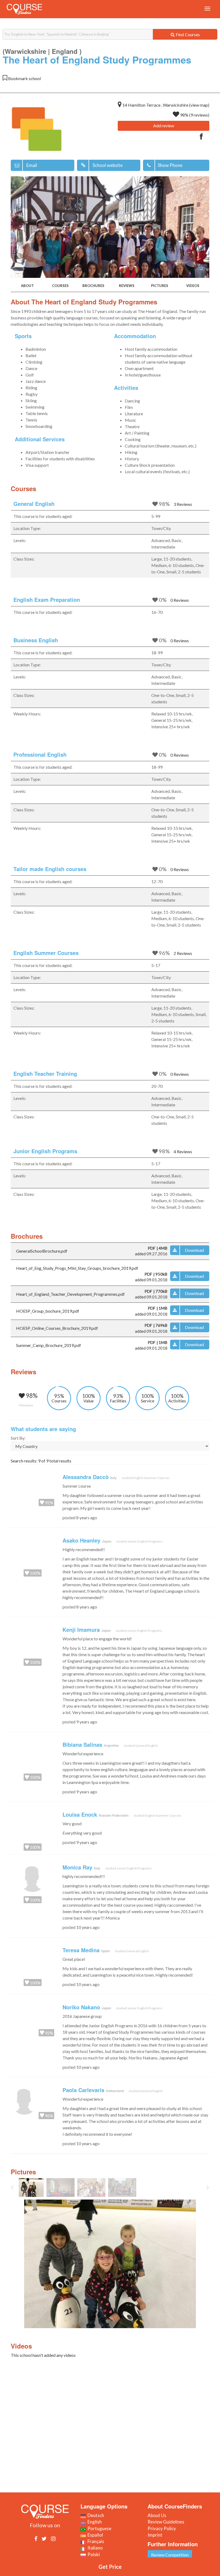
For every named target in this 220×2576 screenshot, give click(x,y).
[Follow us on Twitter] (44, 2538)
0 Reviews (180, 600)
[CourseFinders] (24, 9)
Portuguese (99, 2528)
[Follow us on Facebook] (36, 2538)
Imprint (155, 2535)
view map (199, 105)
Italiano (94, 2548)
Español (94, 2535)
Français (95, 2541)
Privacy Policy (162, 2528)
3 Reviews (183, 504)
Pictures (160, 286)
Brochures (93, 286)
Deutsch (95, 2515)
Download (194, 1250)
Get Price (110, 2567)
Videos (193, 286)
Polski (93, 2554)
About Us (157, 2515)
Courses (60, 286)
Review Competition (170, 2555)
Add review (164, 126)
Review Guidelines (166, 2522)
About (27, 286)
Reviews (127, 286)
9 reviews (199, 115)
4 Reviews (183, 1151)
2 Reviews (183, 953)
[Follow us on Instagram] (53, 2538)
